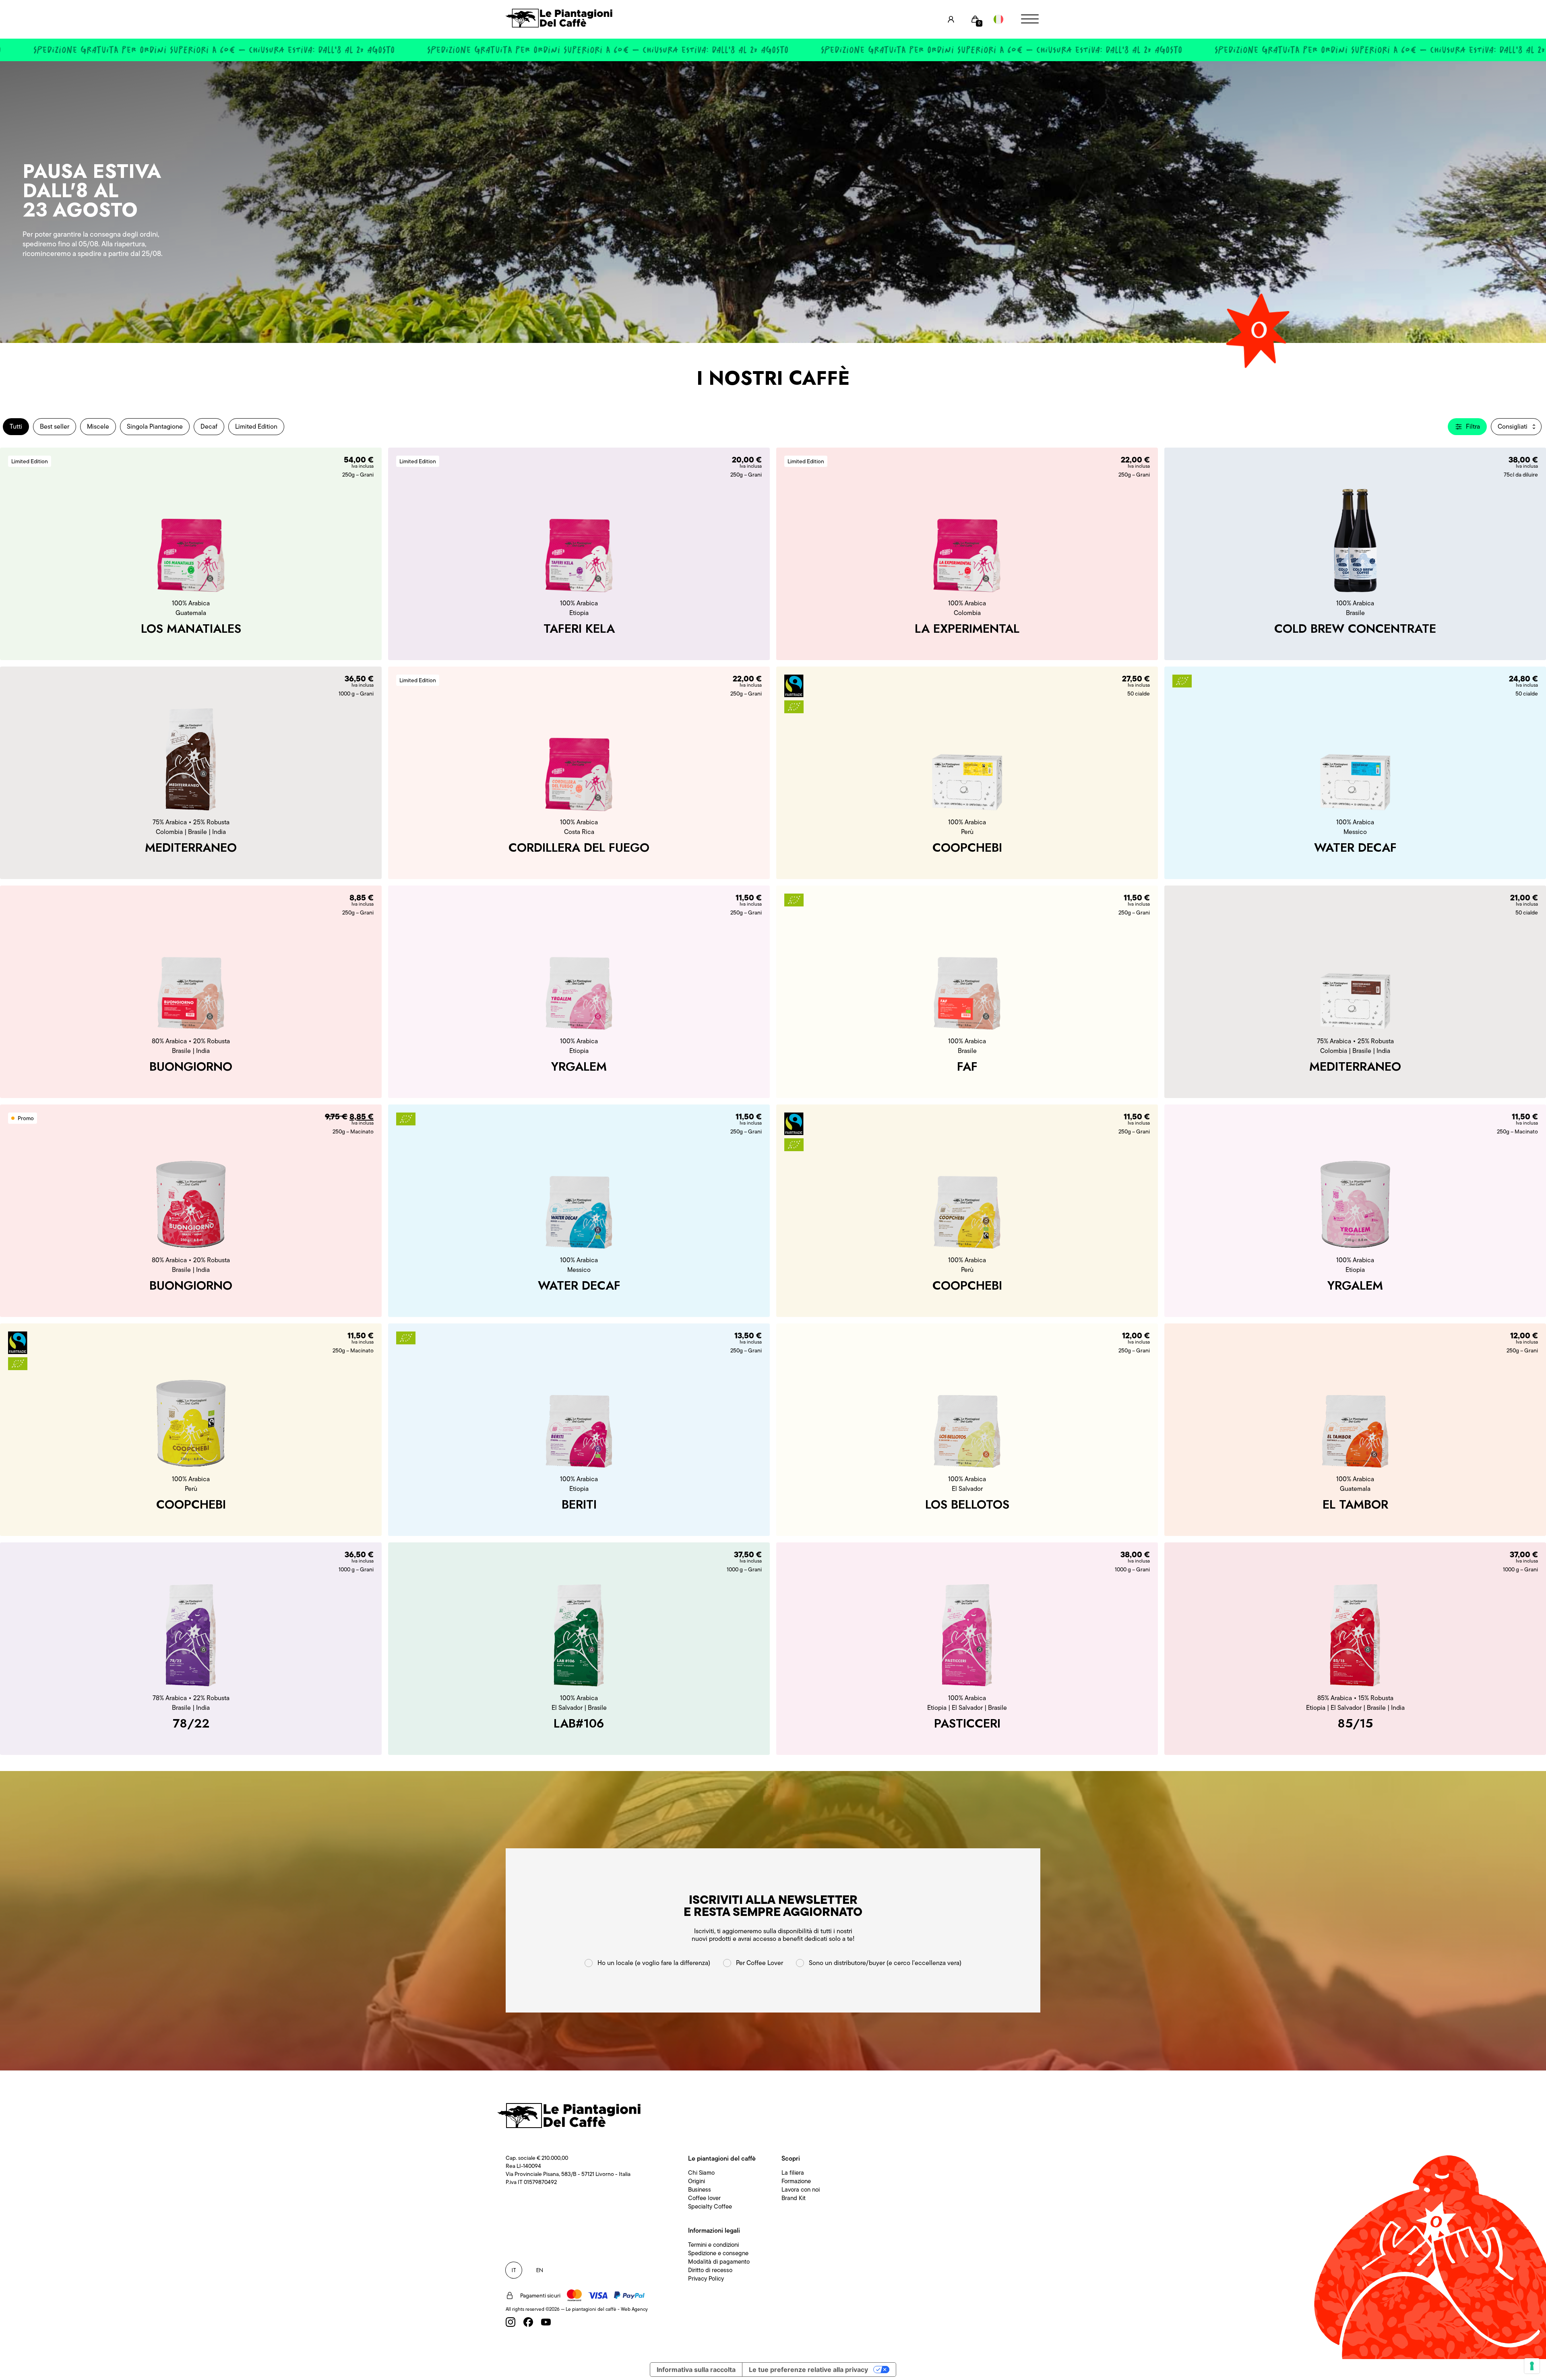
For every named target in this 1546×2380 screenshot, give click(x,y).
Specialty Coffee (710, 2207)
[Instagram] (511, 2322)
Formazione (796, 2181)
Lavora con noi (801, 2190)
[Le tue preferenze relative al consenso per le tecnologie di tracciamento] (1532, 2366)
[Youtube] (546, 2322)
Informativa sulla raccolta (696, 2370)
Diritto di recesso (710, 2270)
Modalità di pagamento (719, 2262)
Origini (697, 2181)
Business (700, 2190)
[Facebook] (528, 2322)
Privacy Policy (706, 2279)
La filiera (793, 2173)
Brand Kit (794, 2198)
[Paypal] (629, 2295)
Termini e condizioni (713, 2245)
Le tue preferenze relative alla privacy (808, 2370)
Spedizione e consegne (718, 2253)
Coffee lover (704, 2198)
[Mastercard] (574, 2295)
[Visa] (598, 2295)
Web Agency (634, 2309)
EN (540, 2270)
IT (514, 2270)
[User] (951, 19)
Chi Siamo (701, 2173)
